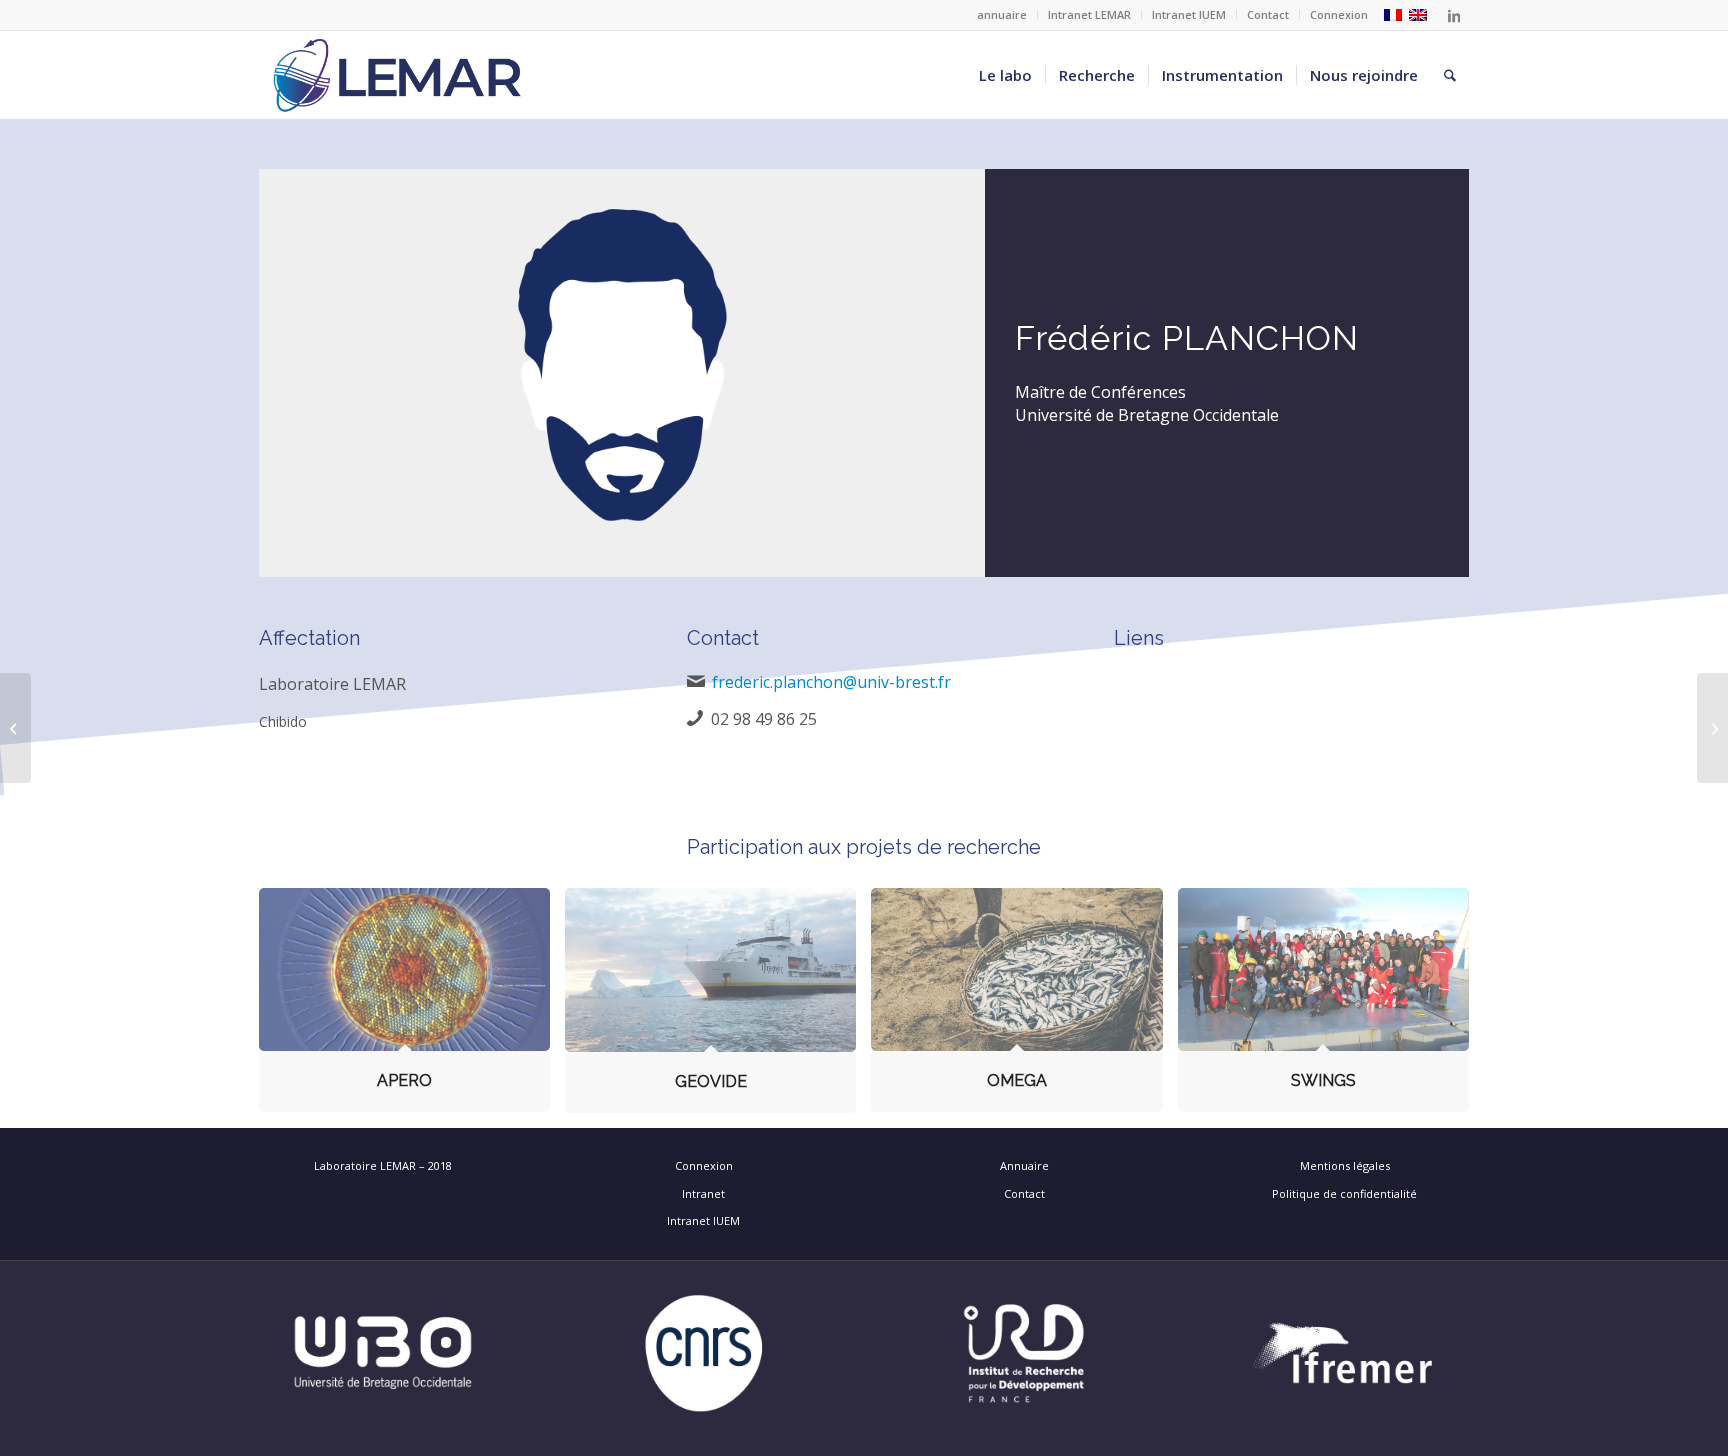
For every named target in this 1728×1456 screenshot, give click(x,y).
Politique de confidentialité (1344, 1193)
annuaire (1002, 14)
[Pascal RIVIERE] (1712, 728)
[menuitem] (1002, 15)
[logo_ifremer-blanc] (1345, 1353)
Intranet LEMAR (1089, 14)
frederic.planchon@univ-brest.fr (831, 682)
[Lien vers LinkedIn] (1454, 15)
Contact (1268, 14)
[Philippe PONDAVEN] (15, 728)
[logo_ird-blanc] (1024, 1353)
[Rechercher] (1450, 75)
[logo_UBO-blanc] (383, 1353)
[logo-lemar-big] (398, 75)
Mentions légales (1345, 1165)
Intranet (703, 1193)
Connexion (1339, 14)
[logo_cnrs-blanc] (704, 1353)
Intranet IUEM (1189, 14)
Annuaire (1024, 1165)
